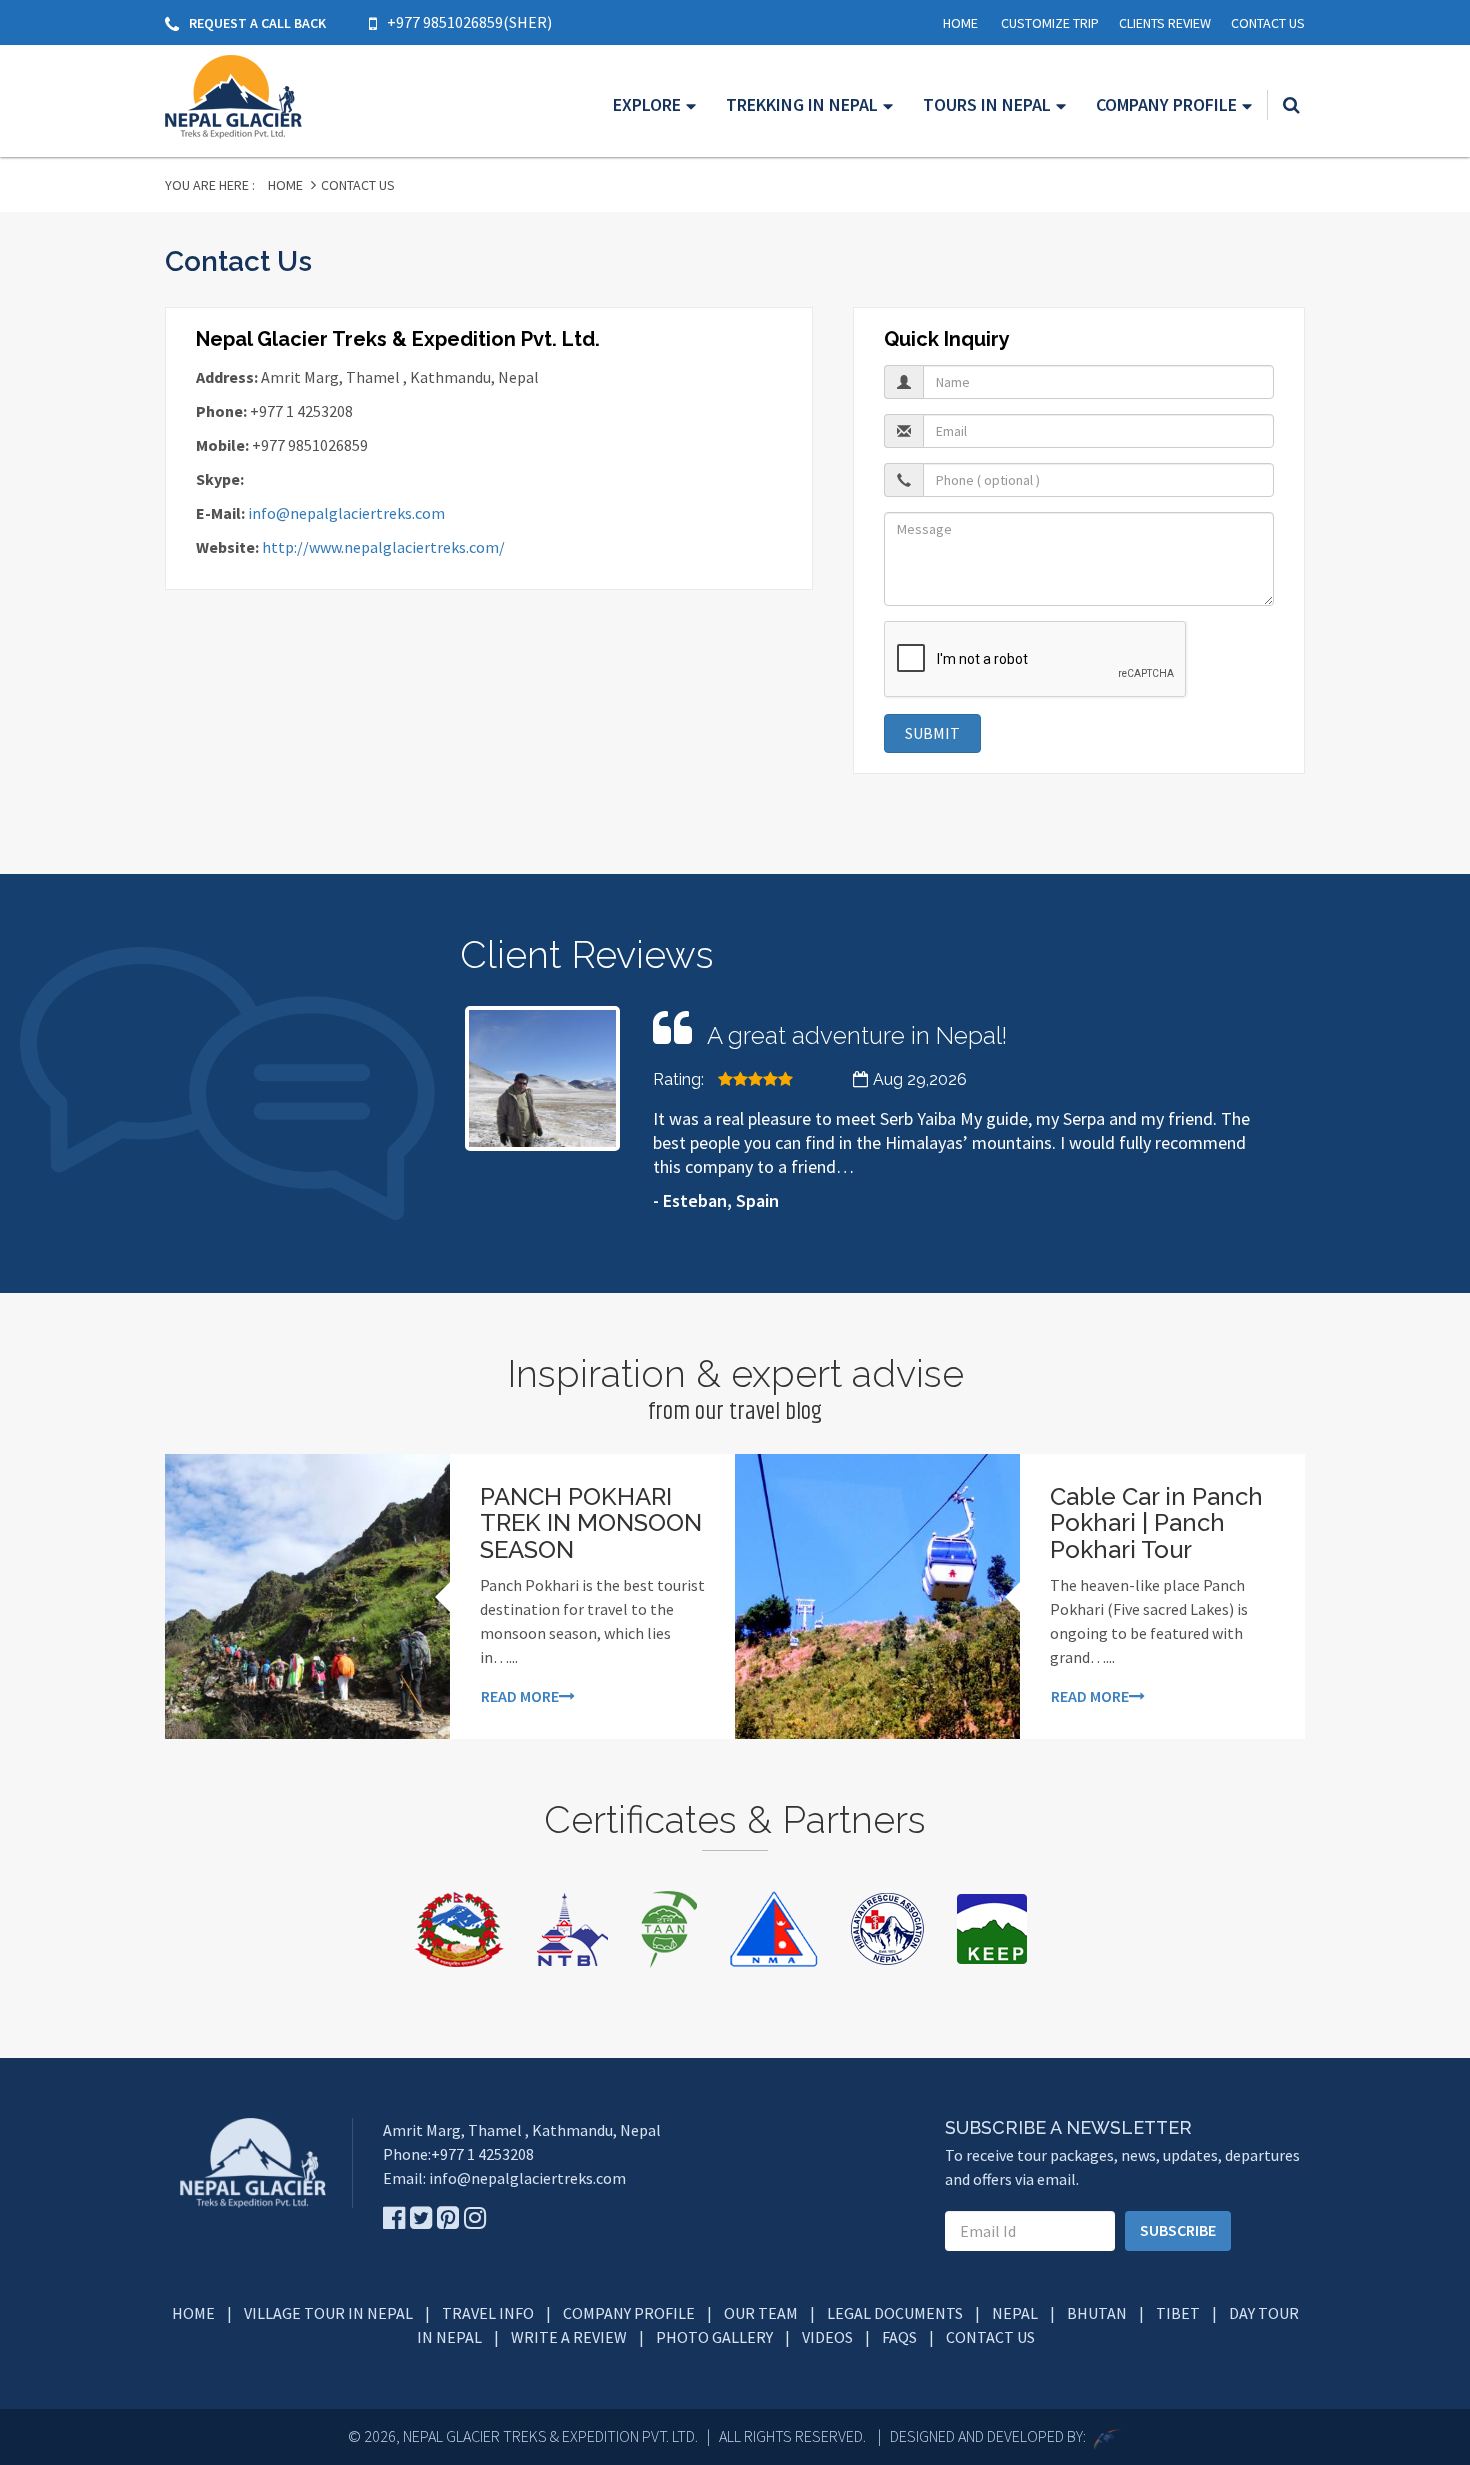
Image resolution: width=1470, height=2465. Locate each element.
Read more (520, 1696)
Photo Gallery (714, 2337)
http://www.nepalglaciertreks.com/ (383, 547)
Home (960, 23)
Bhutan (1097, 2313)
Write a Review (569, 2337)
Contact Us (990, 2337)
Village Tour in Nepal (328, 2313)
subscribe (1178, 2230)
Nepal (1015, 2313)
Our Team (761, 2313)
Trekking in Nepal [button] (802, 104)
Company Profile (629, 2313)
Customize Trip (1050, 23)
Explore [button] (647, 104)
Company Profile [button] (1166, 104)
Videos (827, 2337)
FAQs (899, 2337)
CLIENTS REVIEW (1165, 23)
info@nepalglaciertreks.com (346, 513)
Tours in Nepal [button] (987, 104)
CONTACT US (1268, 23)
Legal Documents (895, 2313)
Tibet (1178, 2313)
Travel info (488, 2313)
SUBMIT (932, 733)
